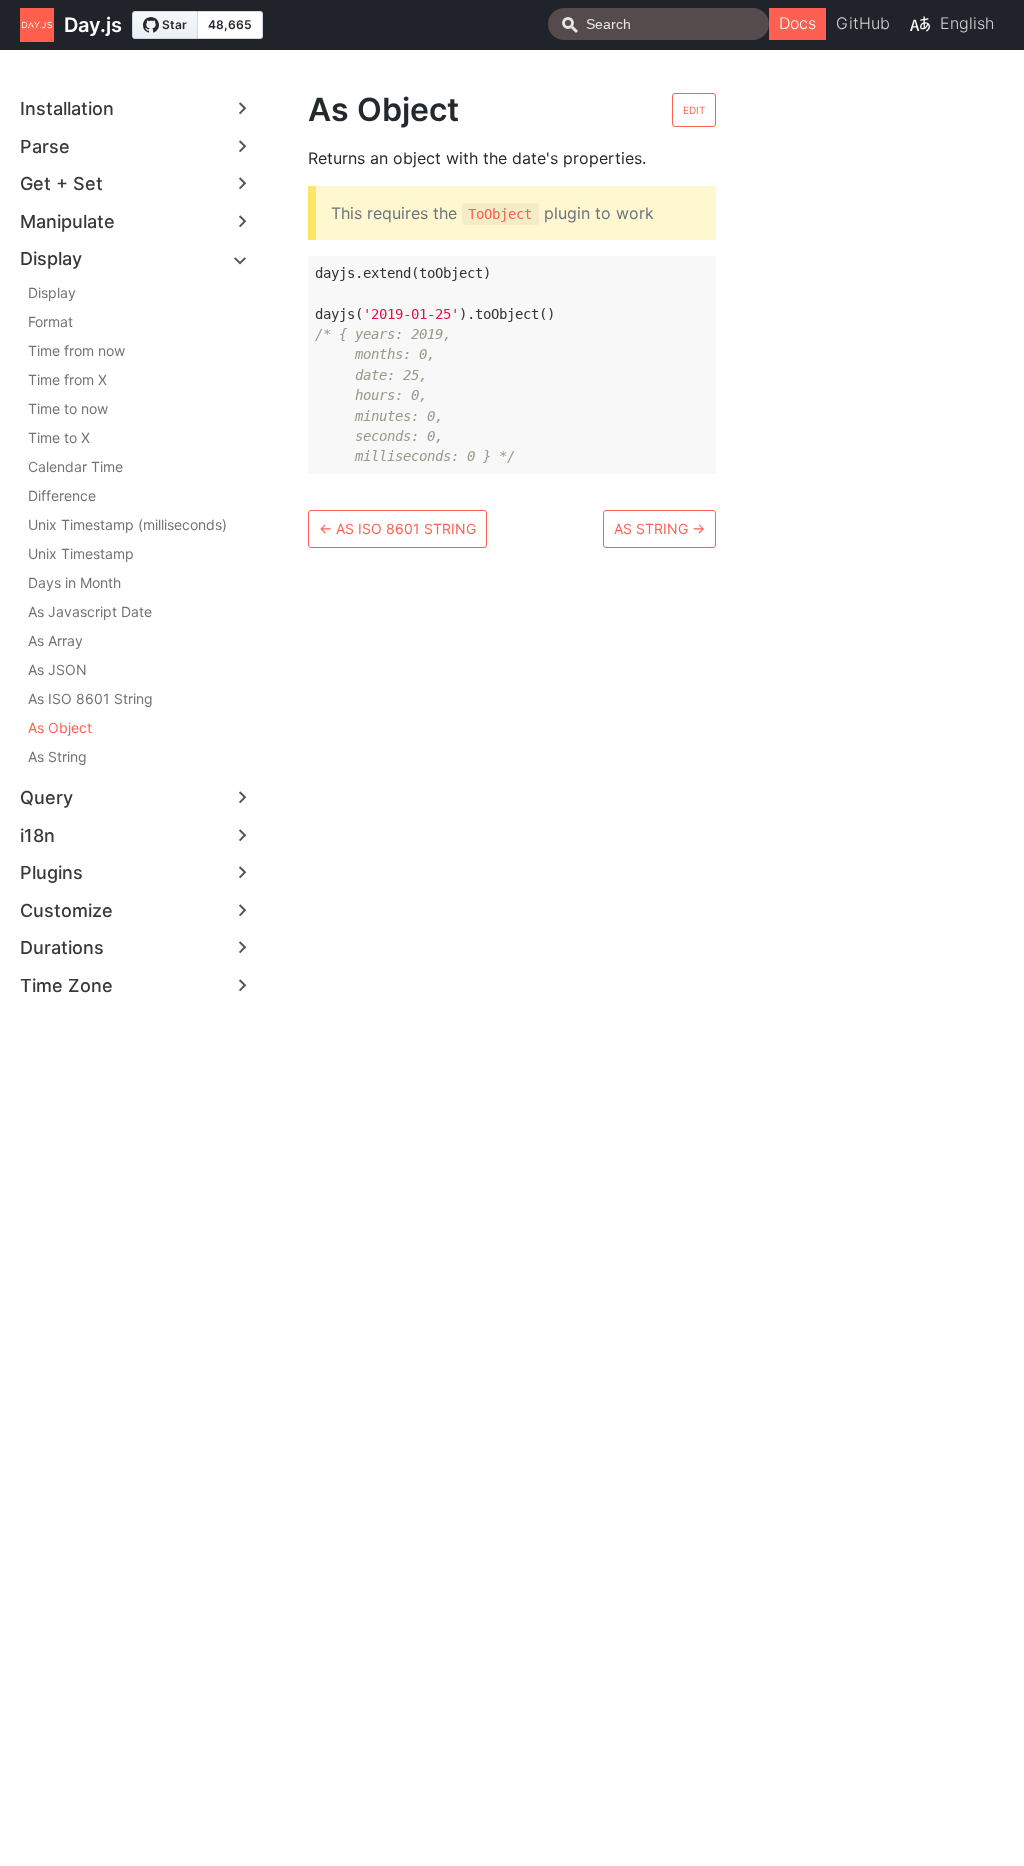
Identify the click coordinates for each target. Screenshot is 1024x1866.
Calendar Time (75, 466)
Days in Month (74, 582)
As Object (60, 727)
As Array (55, 640)
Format (50, 321)
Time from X (67, 379)
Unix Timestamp (81, 553)
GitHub (863, 23)
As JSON (57, 669)
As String (57, 756)
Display (52, 292)
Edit (694, 110)
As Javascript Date (90, 611)
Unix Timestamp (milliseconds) (127, 524)
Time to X (59, 437)
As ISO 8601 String (90, 698)
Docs (797, 23)
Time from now (76, 350)
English (967, 23)
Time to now (68, 408)
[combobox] (658, 24)
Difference (62, 495)
